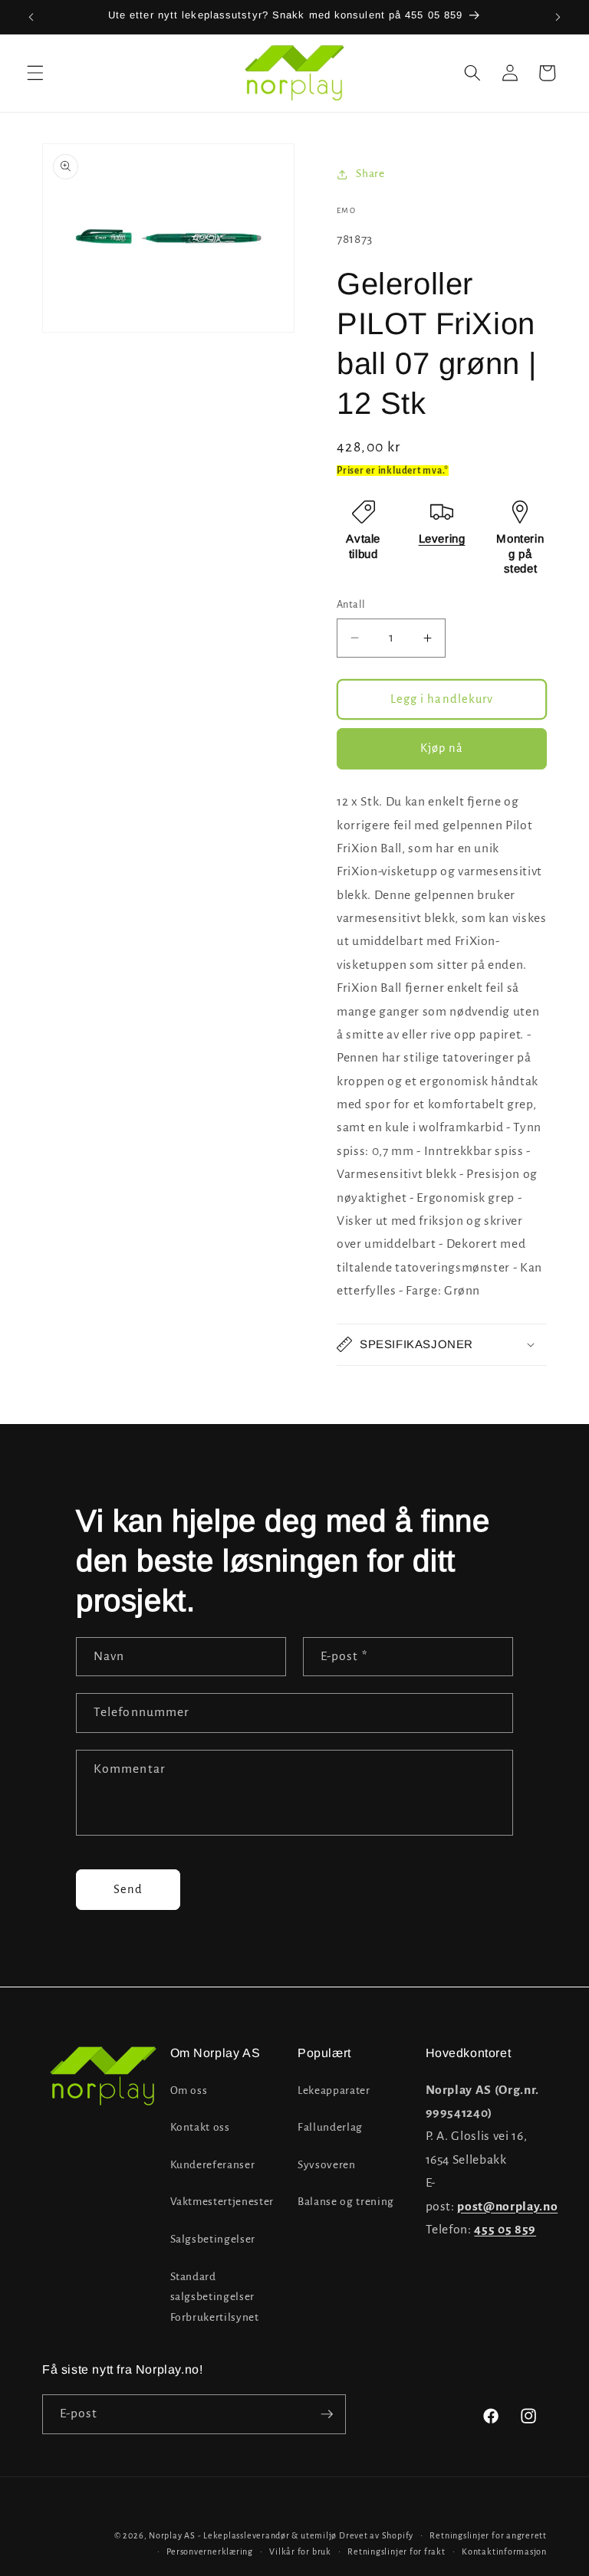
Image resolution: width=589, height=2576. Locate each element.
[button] (35, 73)
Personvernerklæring (210, 2551)
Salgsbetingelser (213, 2239)
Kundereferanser (213, 2165)
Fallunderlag (330, 2127)
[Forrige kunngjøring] (31, 17)
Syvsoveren (327, 2165)
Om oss (189, 2090)
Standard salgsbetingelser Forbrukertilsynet (215, 2297)
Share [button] (370, 174)
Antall (351, 605)
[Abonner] (327, 2414)
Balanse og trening (346, 2202)
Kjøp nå (442, 748)
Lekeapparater (334, 2090)
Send (128, 1889)
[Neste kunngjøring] (558, 17)
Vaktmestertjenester (222, 2202)
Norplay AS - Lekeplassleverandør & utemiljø (243, 2535)
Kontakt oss (200, 2127)
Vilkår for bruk (300, 2551)
